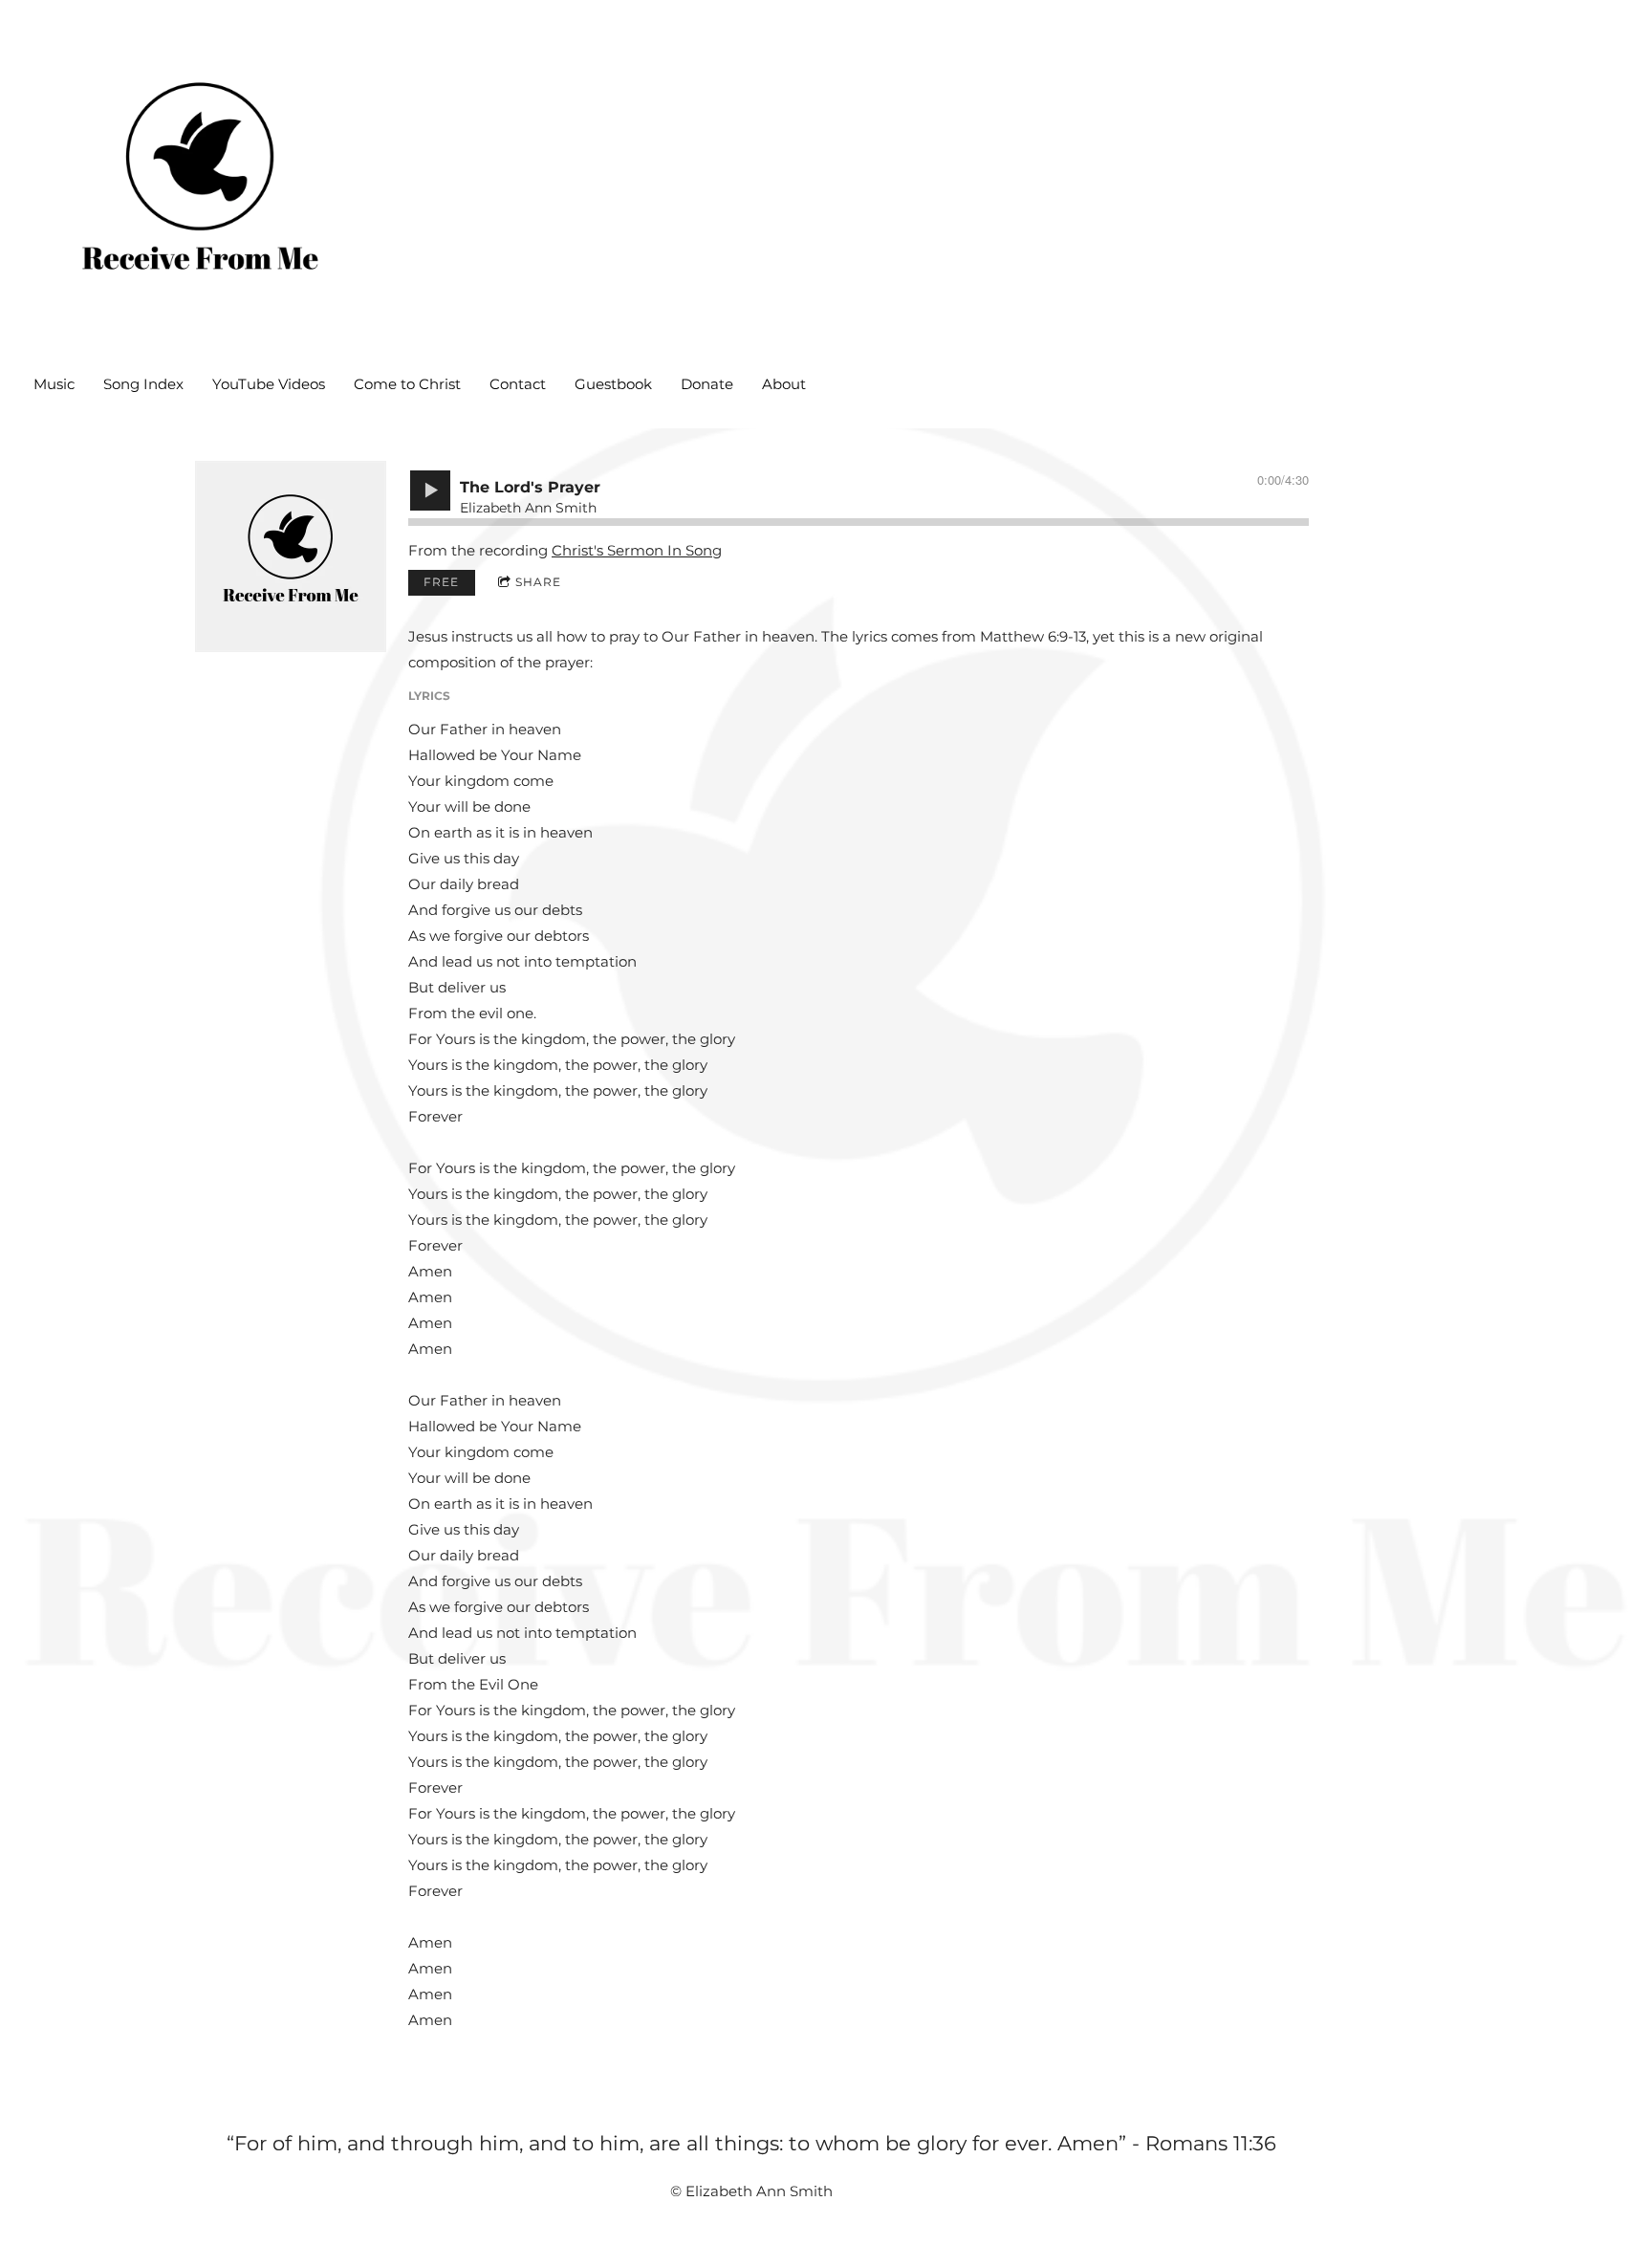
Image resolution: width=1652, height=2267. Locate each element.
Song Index (143, 384)
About (784, 384)
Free (441, 582)
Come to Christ (407, 384)
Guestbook (613, 384)
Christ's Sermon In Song (637, 550)
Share (538, 582)
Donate (707, 384)
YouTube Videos (269, 384)
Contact (518, 384)
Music (54, 384)
